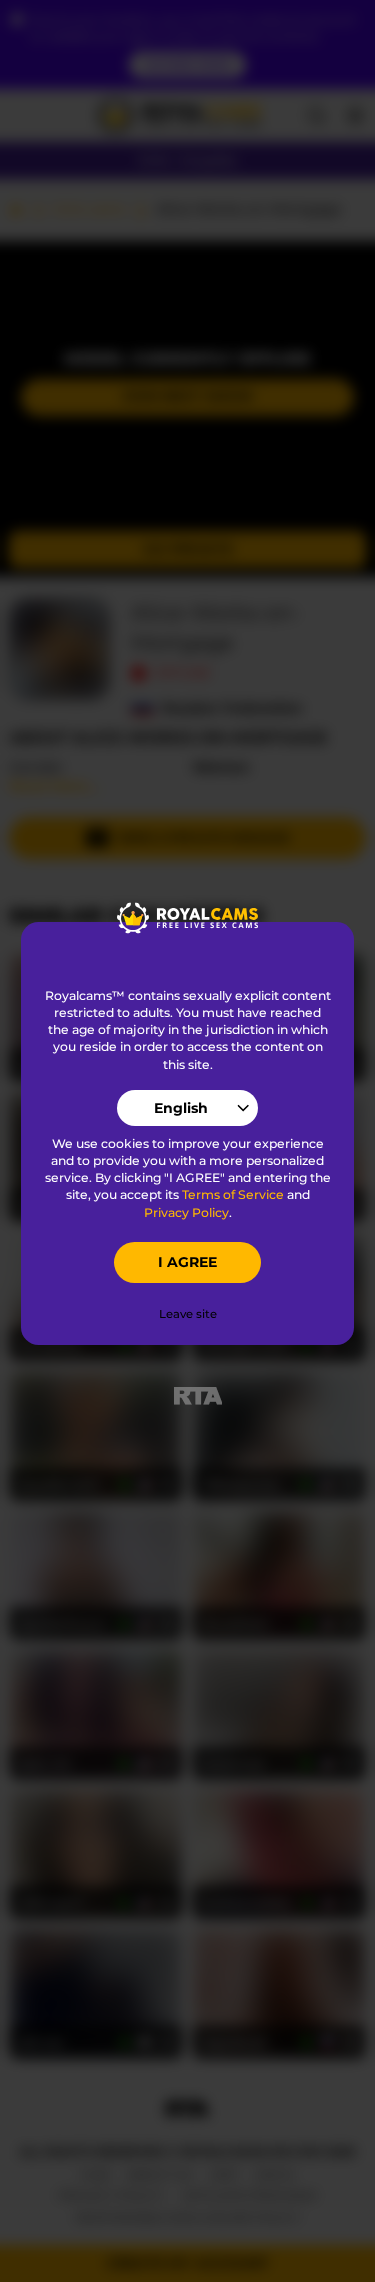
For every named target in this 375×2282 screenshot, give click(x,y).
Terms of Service (233, 1194)
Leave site (188, 1314)
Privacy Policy (186, 1212)
